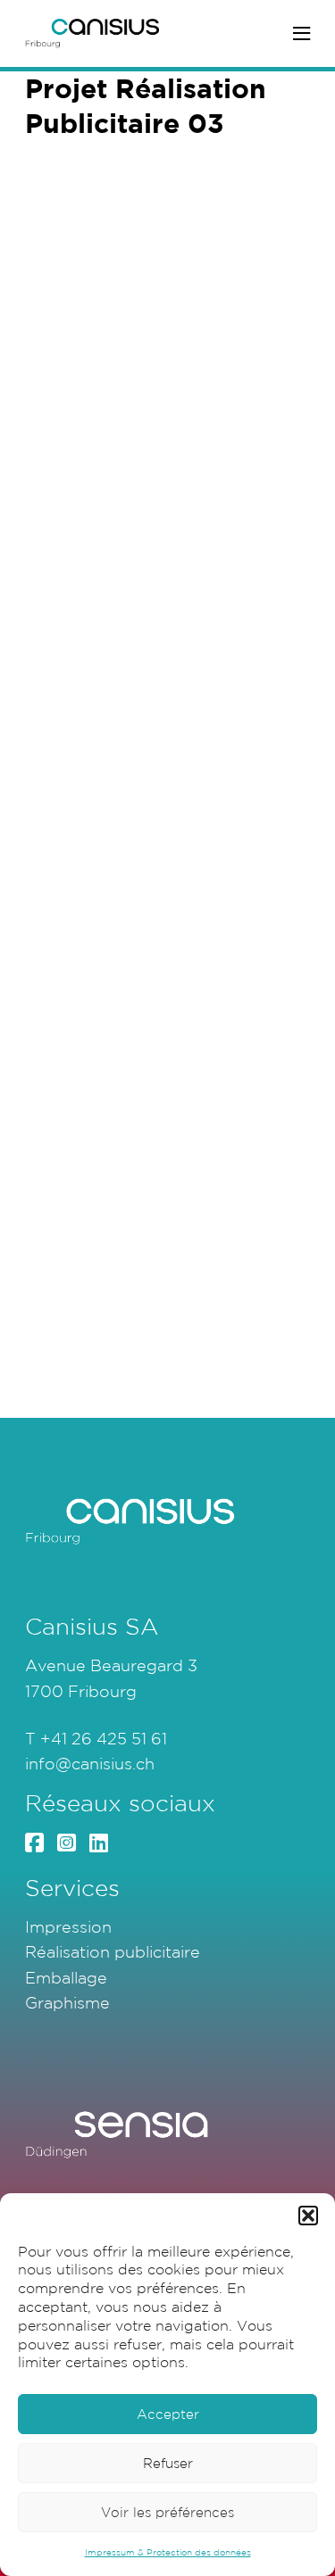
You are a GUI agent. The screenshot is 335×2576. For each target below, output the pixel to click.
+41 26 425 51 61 (104, 1738)
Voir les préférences (167, 2512)
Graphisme (67, 2002)
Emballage (66, 1977)
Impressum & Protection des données (168, 2552)
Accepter (168, 2414)
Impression (68, 1926)
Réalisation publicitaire (113, 1951)
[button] (308, 2216)
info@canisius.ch (90, 1763)
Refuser (168, 2463)
